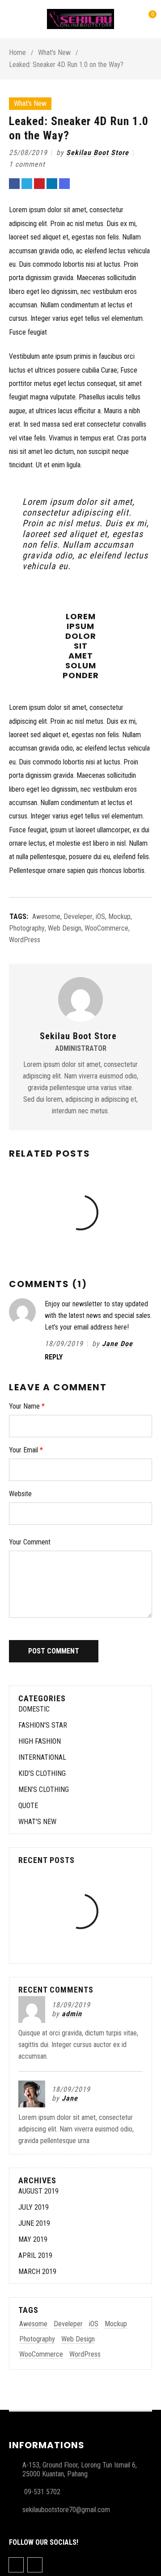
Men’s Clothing (44, 1789)
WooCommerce (106, 928)
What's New (54, 52)
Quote (28, 1806)
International (42, 1757)
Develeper (78, 917)
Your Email (26, 1450)
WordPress (25, 940)
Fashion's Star (43, 1725)
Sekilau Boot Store (97, 153)
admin (72, 2014)
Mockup (119, 917)
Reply (54, 1357)
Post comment (54, 1651)
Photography (27, 928)
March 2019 (37, 2272)
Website (20, 1494)
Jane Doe (117, 1344)
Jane (70, 2098)
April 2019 (35, 2255)
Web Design (65, 928)
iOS (100, 917)
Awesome (46, 917)
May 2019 (33, 2239)
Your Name (27, 1406)
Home (17, 52)
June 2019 (34, 2223)
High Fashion (40, 1741)
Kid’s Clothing (42, 1773)
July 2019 (34, 2207)
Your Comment (30, 1542)
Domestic (34, 1709)
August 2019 (38, 2191)
